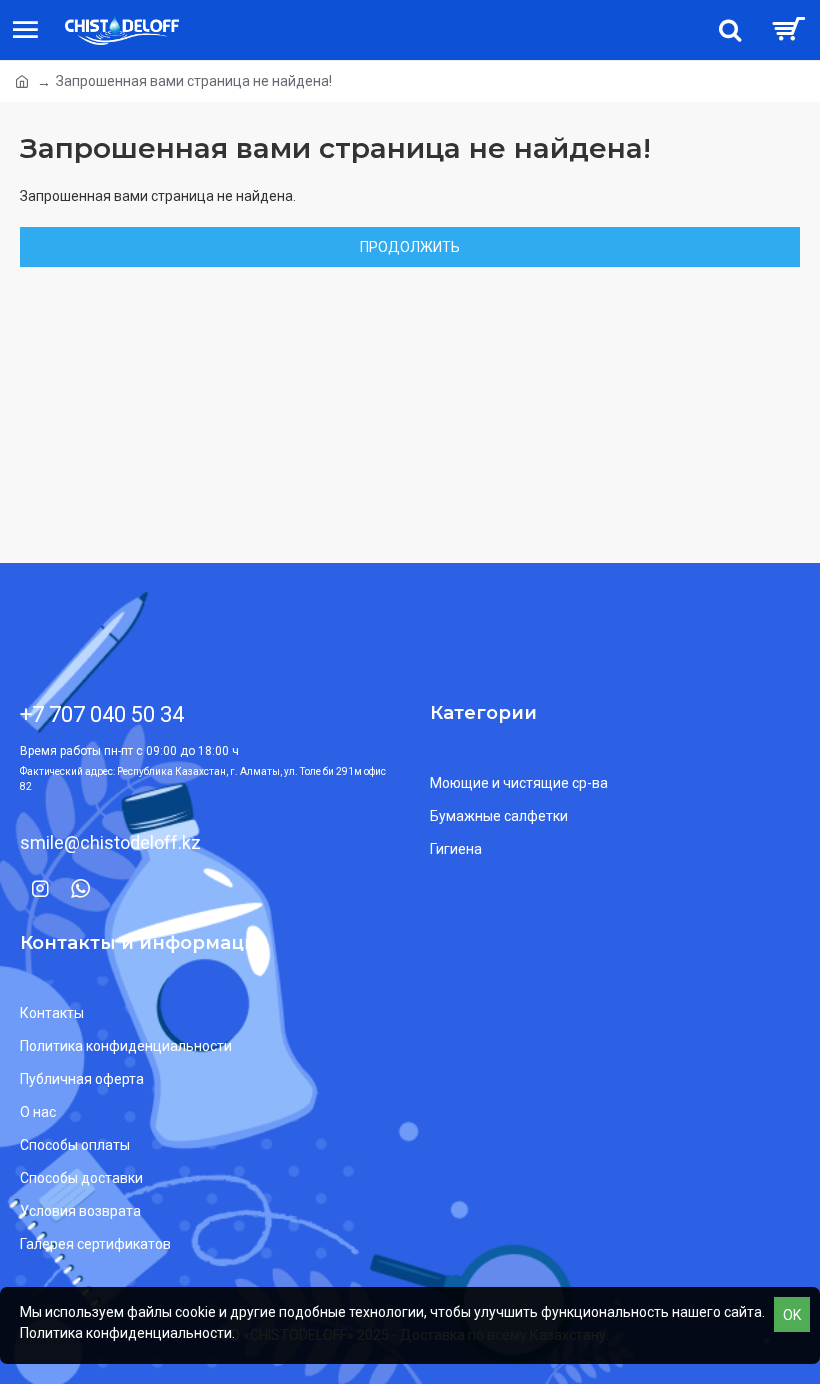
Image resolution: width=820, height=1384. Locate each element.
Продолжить (410, 247)
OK (792, 1315)
